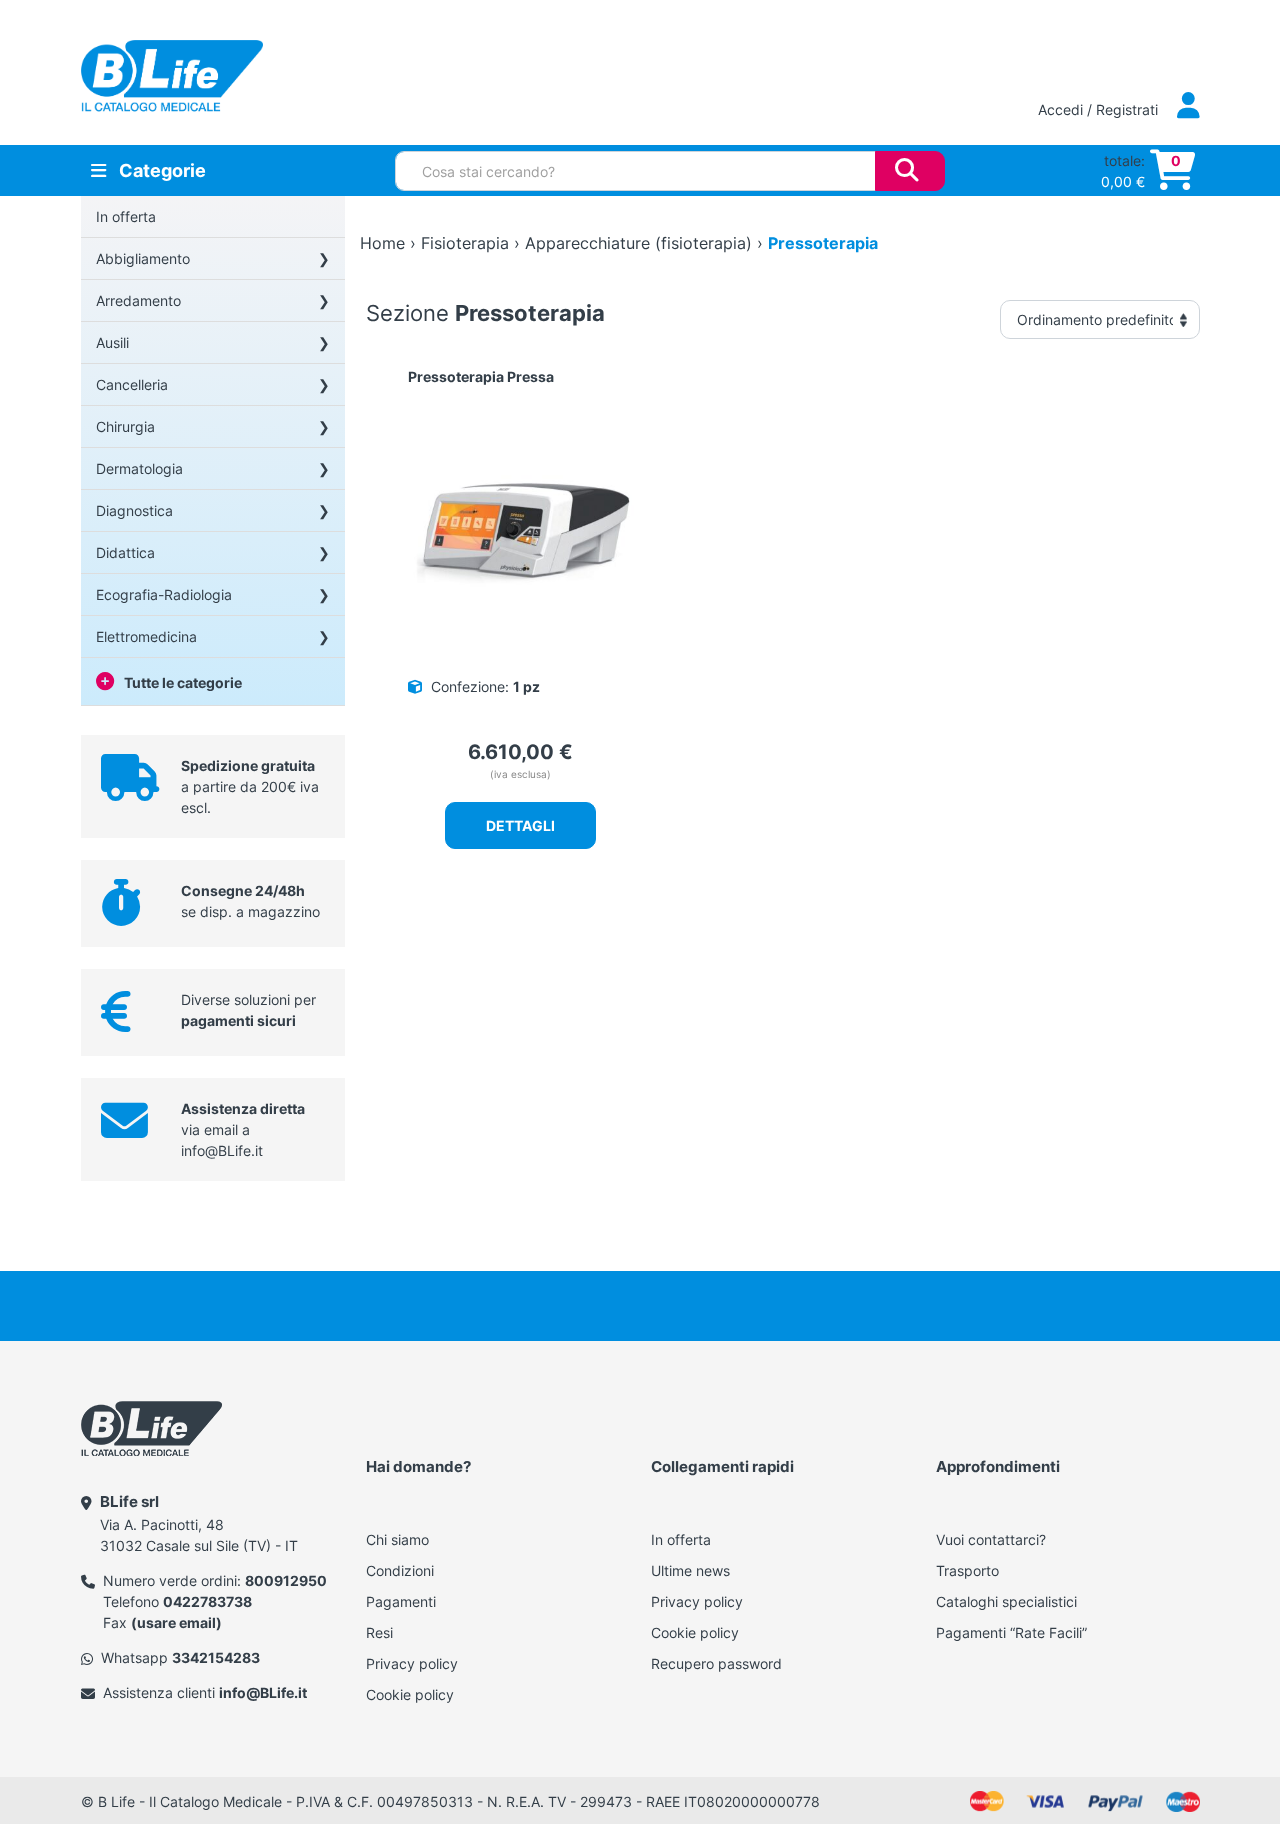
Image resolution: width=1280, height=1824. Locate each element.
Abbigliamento (143, 258)
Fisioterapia (465, 243)
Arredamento (138, 300)
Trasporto (967, 1570)
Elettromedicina (146, 636)
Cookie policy (410, 1694)
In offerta (126, 216)
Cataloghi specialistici (1006, 1601)
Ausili (112, 342)
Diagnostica (134, 510)
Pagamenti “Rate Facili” (1011, 1632)
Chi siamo (397, 1539)
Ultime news (690, 1570)
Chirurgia (125, 426)
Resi (379, 1632)
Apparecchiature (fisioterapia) (638, 243)
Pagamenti (401, 1601)
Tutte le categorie (183, 682)
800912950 (286, 1580)
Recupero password (716, 1663)
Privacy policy (412, 1663)
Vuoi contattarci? (991, 1539)
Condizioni (400, 1570)
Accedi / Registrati (1100, 109)
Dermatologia (139, 468)
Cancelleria (132, 384)
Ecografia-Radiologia (164, 594)
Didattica (125, 552)
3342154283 (216, 1657)
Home (382, 243)
